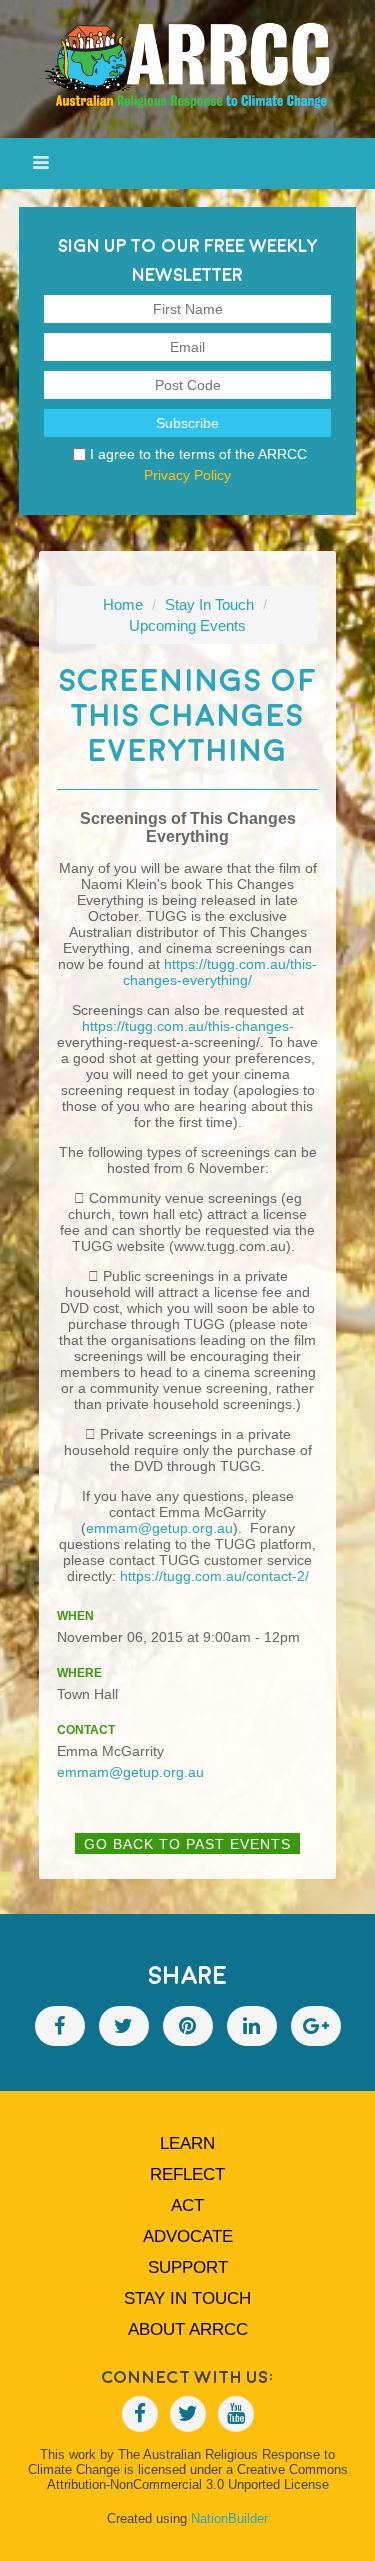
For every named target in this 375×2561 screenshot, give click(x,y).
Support (188, 2267)
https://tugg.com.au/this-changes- (188, 1026)
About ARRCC (188, 2329)
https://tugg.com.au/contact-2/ (214, 1576)
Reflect (187, 2174)
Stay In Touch (209, 604)
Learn (187, 2143)
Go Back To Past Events (187, 1844)
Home (123, 604)
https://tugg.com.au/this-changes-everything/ (220, 972)
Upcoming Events (187, 625)
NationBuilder (229, 2518)
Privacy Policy (187, 475)
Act (187, 2205)
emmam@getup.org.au (159, 1528)
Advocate (188, 2236)
